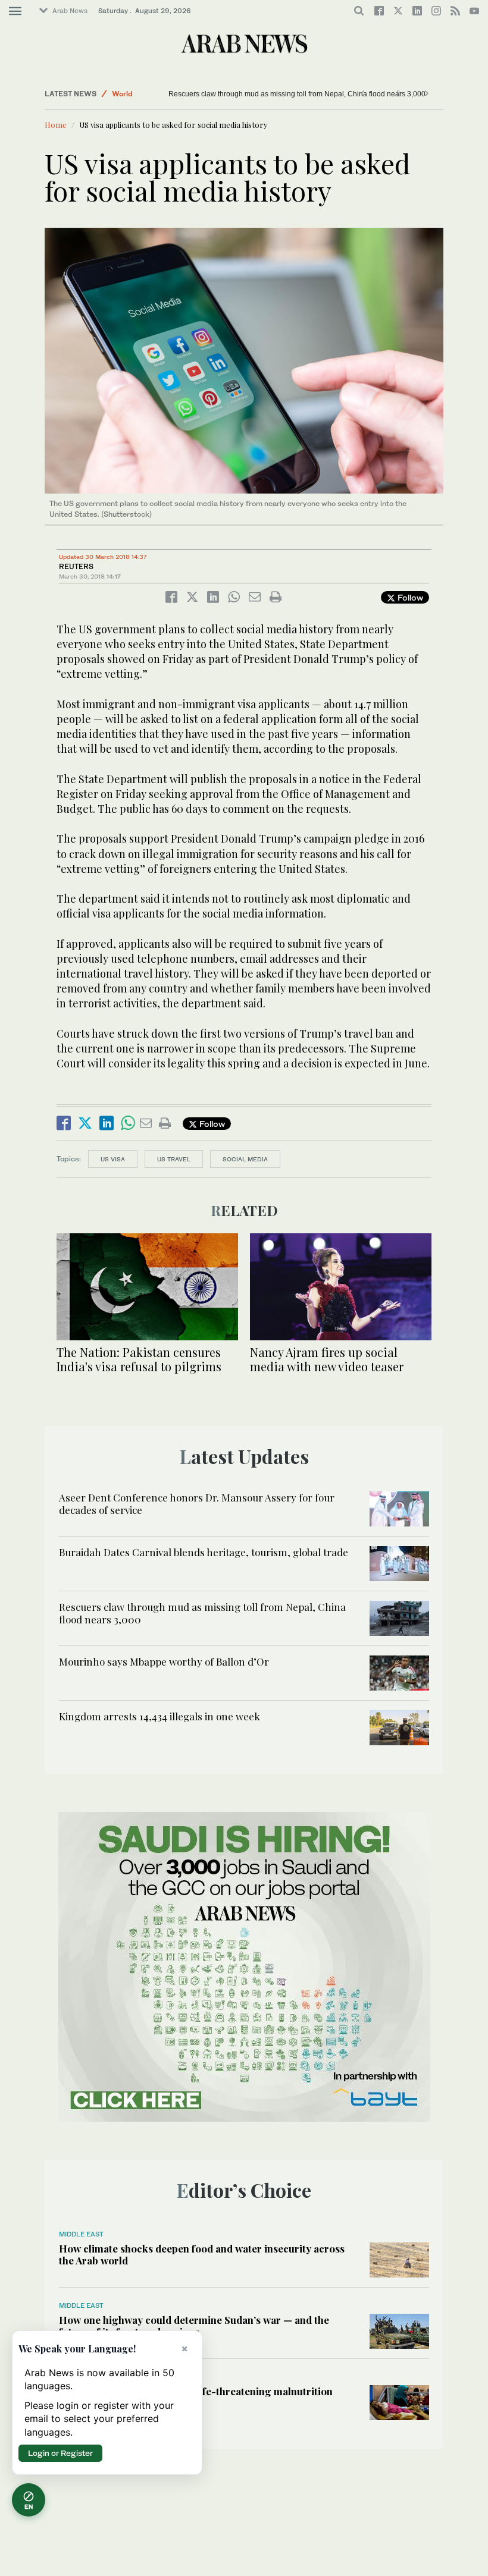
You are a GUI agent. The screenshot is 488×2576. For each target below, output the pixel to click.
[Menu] (15, 11)
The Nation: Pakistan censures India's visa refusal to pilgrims (139, 1359)
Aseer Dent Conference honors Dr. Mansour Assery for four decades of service (197, 1503)
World (122, 94)
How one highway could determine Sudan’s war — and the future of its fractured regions (194, 2326)
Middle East (81, 2234)
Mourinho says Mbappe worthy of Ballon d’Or (164, 1661)
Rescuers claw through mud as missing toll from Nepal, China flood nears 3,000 (276, 94)
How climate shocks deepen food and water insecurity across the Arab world (202, 2254)
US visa (113, 1159)
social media (245, 1159)
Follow (409, 597)
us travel (174, 1159)
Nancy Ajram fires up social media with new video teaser (327, 1359)
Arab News (70, 11)
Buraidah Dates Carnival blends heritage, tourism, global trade (204, 1552)
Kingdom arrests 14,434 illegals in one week (159, 1716)
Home (56, 125)
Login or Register (60, 2453)
